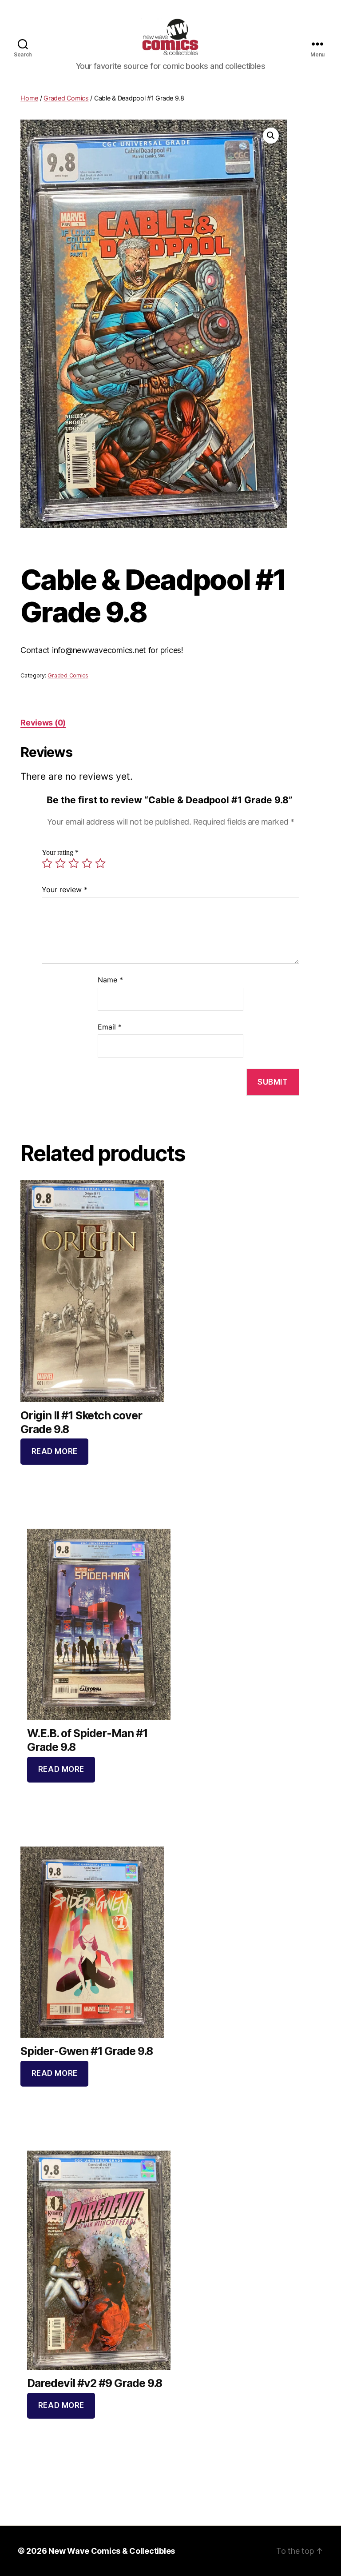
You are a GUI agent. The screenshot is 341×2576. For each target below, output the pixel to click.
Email (110, 1027)
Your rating (60, 853)
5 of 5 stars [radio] (100, 863)
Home (29, 98)
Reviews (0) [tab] (43, 723)
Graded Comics (66, 98)
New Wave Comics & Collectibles (112, 2551)
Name (110, 980)
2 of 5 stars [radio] (60, 863)
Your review (65, 889)
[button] (271, 136)
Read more (55, 1451)
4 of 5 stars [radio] (87, 863)
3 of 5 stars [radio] (74, 863)
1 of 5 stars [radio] (47, 863)
